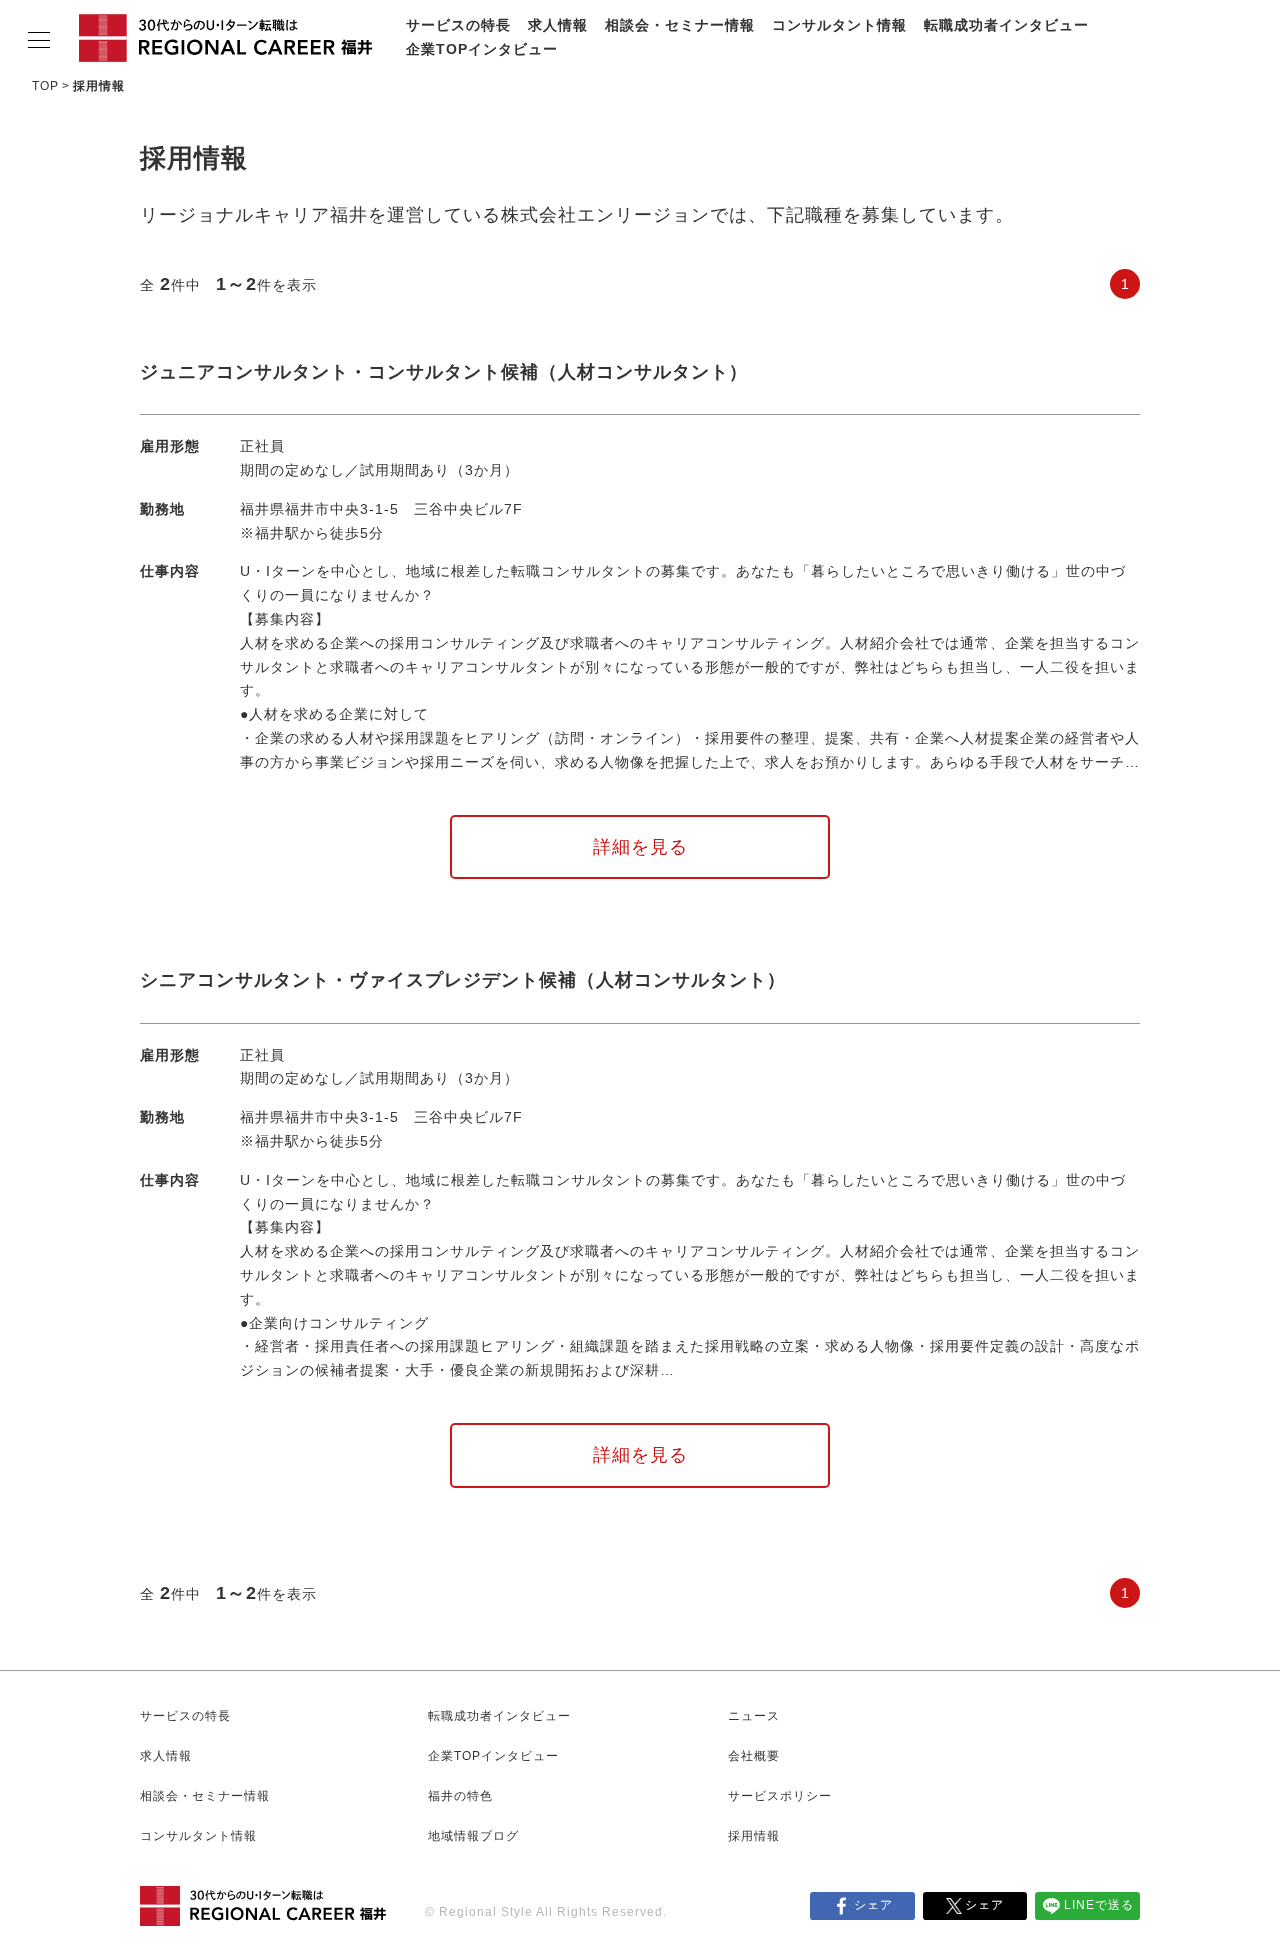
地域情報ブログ (473, 1836)
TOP (45, 86)
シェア (873, 1905)
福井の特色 (460, 1796)
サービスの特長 (458, 25)
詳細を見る (640, 847)
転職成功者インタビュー (1006, 25)
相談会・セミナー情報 (680, 25)
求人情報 (558, 25)
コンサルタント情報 (839, 25)
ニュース (754, 1716)
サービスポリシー (780, 1796)
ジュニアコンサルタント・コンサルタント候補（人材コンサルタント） (444, 372)
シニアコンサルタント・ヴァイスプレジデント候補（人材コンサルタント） (463, 980)
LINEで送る (1099, 1905)
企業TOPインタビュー (482, 49)
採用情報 (754, 1836)
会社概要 (754, 1756)
